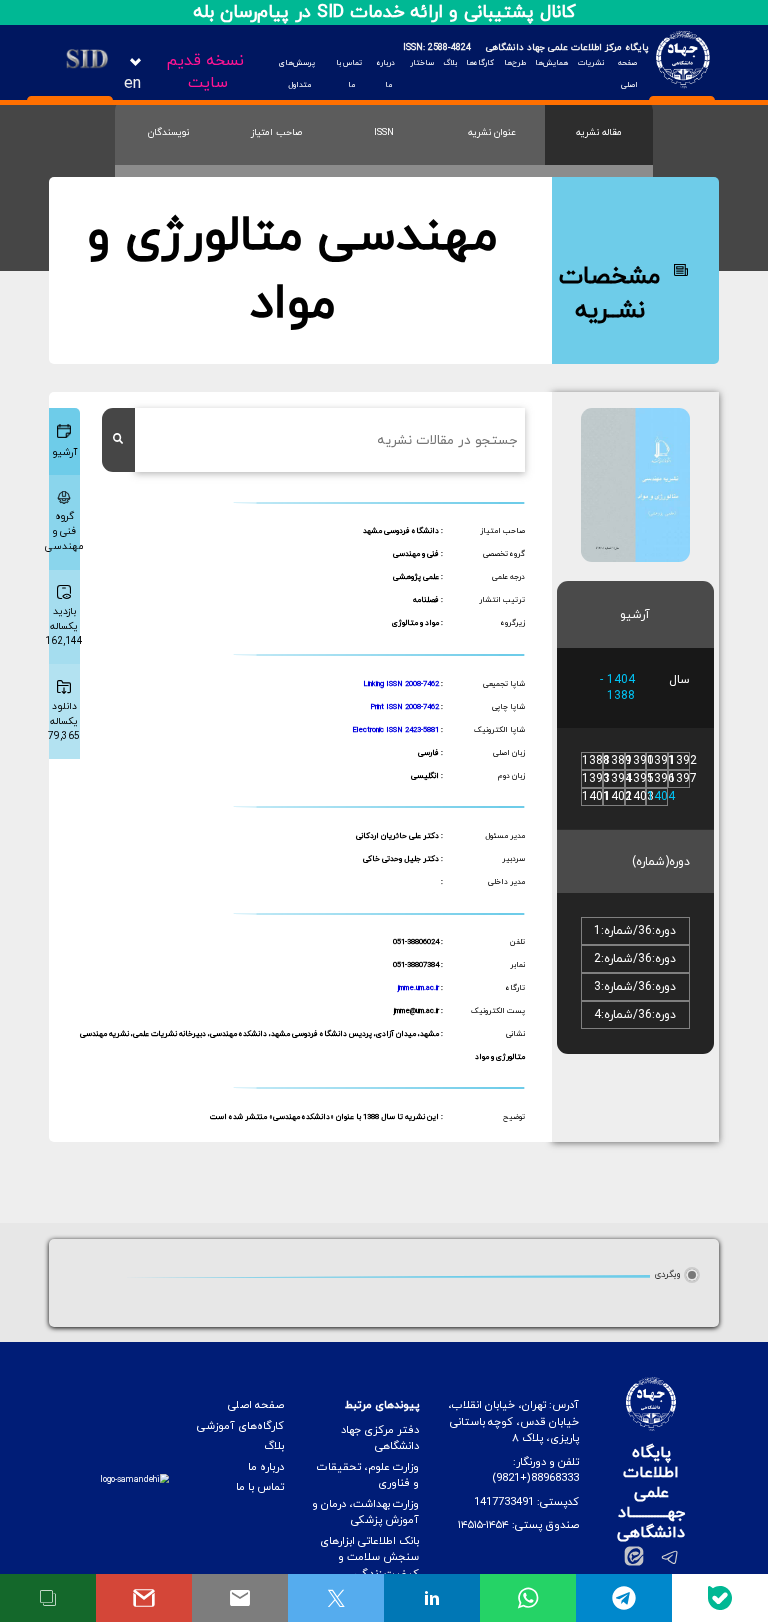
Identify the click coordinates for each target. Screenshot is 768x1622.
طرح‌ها (514, 63)
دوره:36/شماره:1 (635, 931)
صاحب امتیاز (276, 132)
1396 (661, 779)
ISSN (384, 132)
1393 (596, 779)
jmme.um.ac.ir (418, 988)
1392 (683, 761)
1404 (661, 797)
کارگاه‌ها (480, 63)
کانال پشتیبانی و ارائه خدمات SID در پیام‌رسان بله (384, 12)
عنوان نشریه (492, 132)
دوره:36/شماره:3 (635, 987)
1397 (683, 779)
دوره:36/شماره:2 (635, 959)
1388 (596, 761)
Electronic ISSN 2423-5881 (395, 730)
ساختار (421, 63)
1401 (596, 797)
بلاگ (450, 63)
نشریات (590, 63)
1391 (661, 761)
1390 (640, 761)
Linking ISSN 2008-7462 (401, 684)
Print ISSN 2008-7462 (404, 707)
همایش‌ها (551, 63)
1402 (618, 797)
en (132, 84)
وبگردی (667, 1274)
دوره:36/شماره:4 (635, 1015)
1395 (640, 779)
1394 (618, 779)
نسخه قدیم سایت (205, 72)
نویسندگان (168, 132)
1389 (618, 761)
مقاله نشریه (599, 132)
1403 (640, 797)
